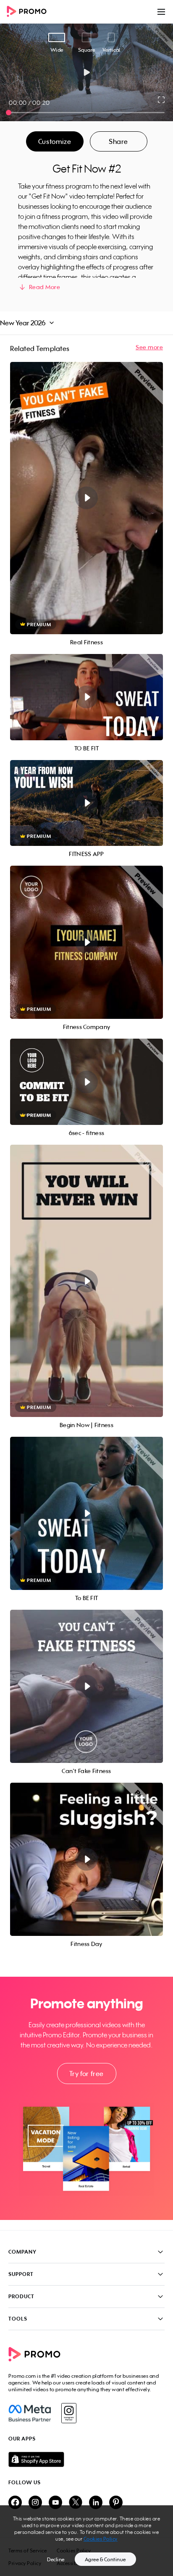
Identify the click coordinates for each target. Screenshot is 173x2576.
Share (118, 141)
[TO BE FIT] (86, 697)
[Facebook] (30, 2413)
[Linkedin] (96, 2503)
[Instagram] (69, 2413)
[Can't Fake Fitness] (86, 1686)
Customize (55, 141)
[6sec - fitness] (86, 1082)
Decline (56, 2559)
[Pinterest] (116, 2503)
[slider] (9, 113)
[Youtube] (55, 2503)
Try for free (86, 2074)
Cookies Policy (101, 2539)
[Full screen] (162, 100)
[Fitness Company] (86, 942)
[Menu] (161, 12)
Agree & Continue (105, 2559)
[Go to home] (29, 12)
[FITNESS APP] (86, 803)
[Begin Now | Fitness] (86, 1281)
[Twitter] (76, 2503)
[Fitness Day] (86, 1859)
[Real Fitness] (86, 498)
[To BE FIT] (86, 1513)
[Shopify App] (86, 2459)
